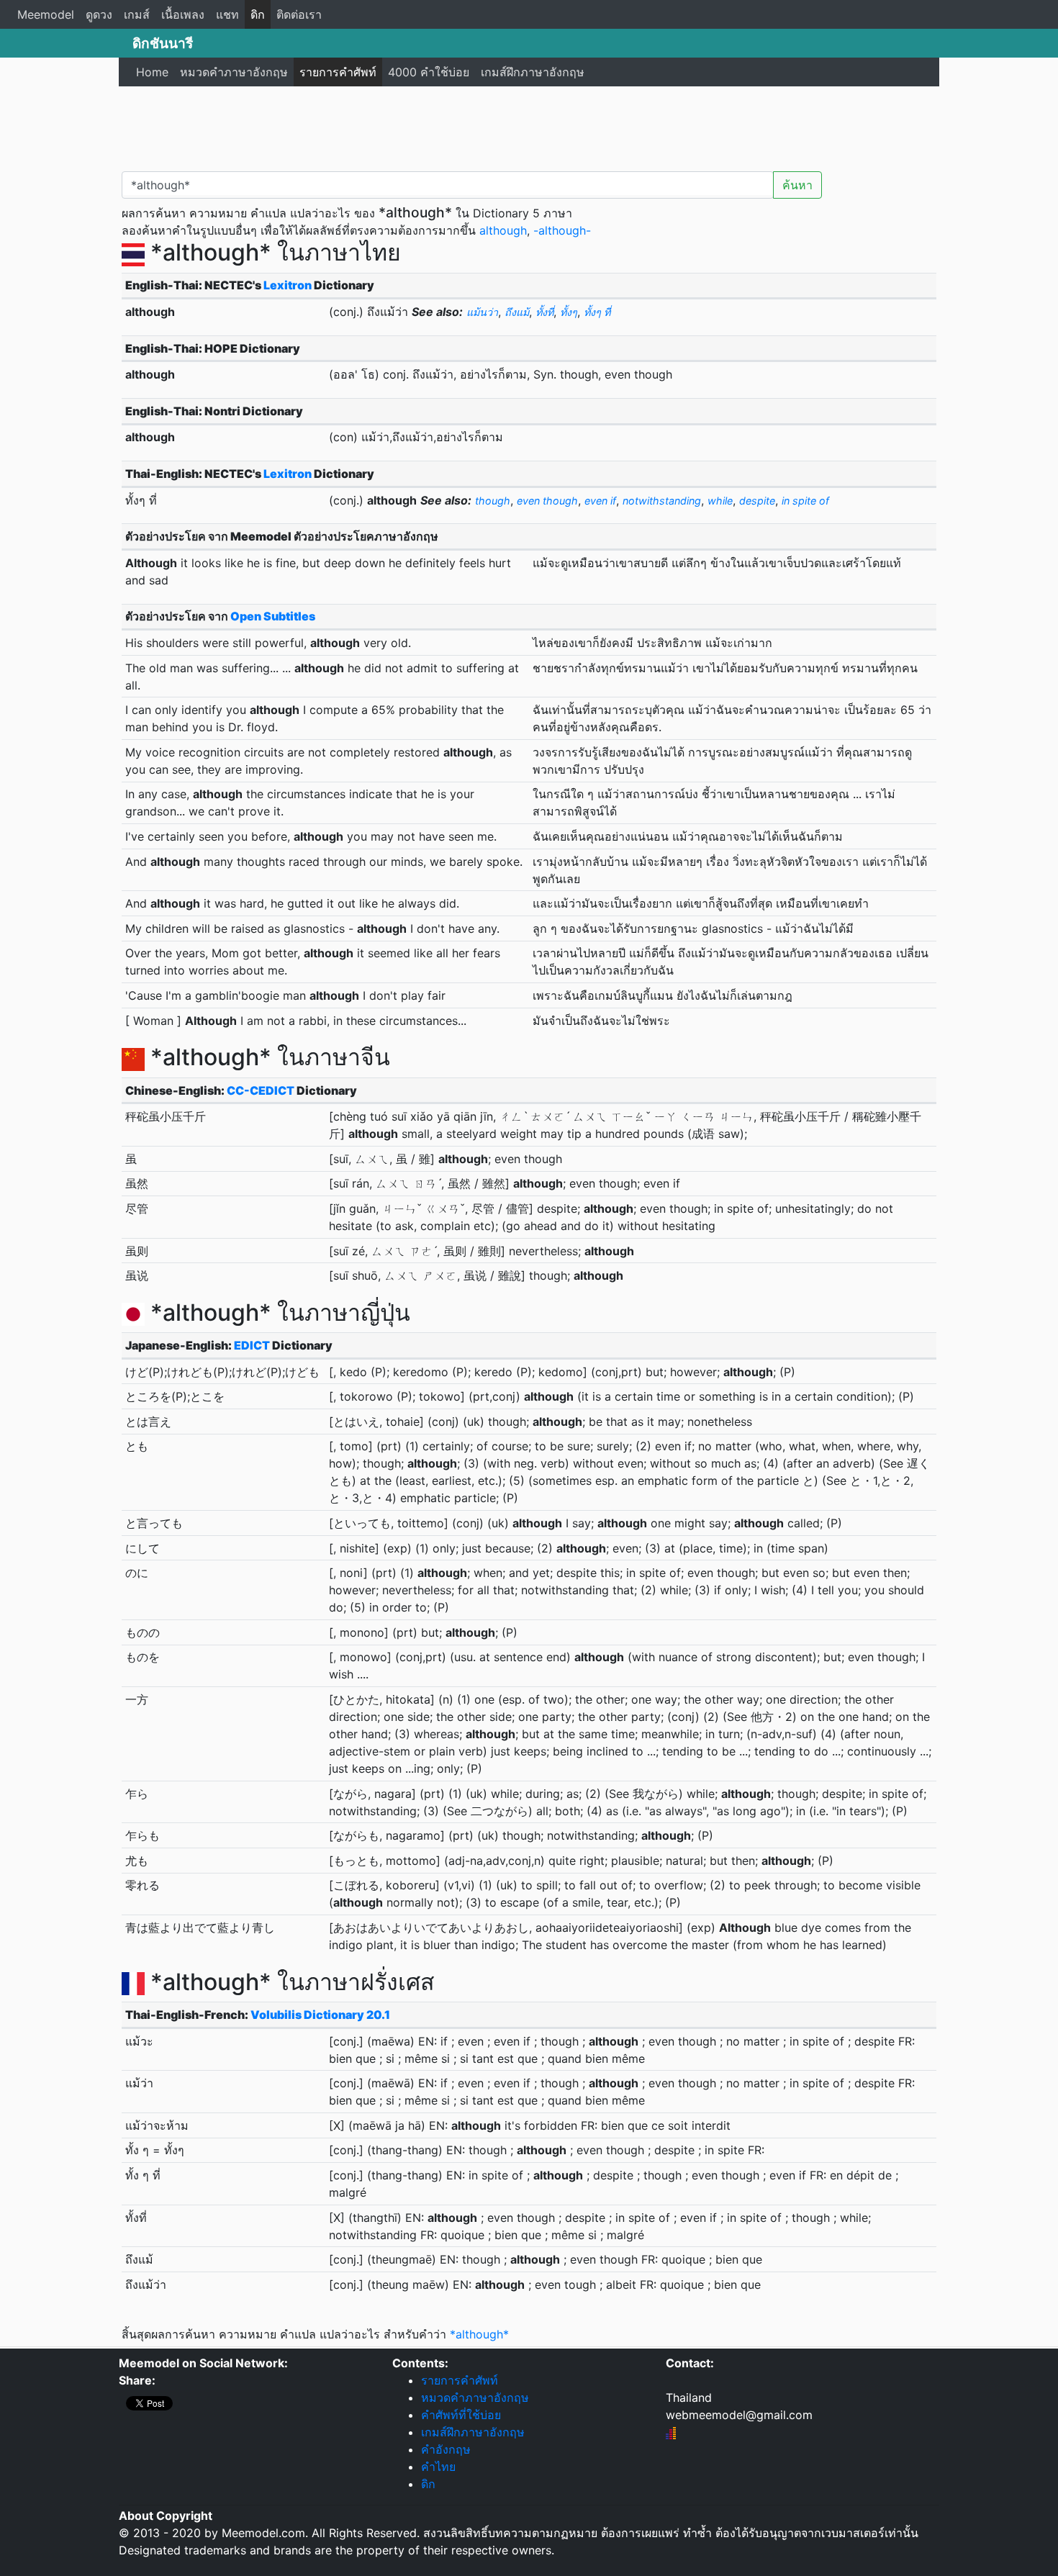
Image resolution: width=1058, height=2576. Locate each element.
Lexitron (288, 285)
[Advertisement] (529, 126)
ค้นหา (797, 185)
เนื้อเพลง (183, 14)
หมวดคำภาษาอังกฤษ (234, 72)
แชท (227, 14)
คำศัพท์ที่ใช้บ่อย (461, 2415)
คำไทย (438, 2467)
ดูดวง (99, 14)
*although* (479, 2334)
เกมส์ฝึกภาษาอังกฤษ (533, 72)
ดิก (258, 14)
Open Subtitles (273, 616)
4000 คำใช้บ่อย (429, 72)
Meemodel (46, 14)
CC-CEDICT (261, 1090)
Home (152, 72)
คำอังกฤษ (446, 2449)
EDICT (252, 1345)
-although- (562, 230)
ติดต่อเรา (299, 14)
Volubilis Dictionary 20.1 (320, 2015)
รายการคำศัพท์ (338, 72)
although (503, 230)
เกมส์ (137, 14)
